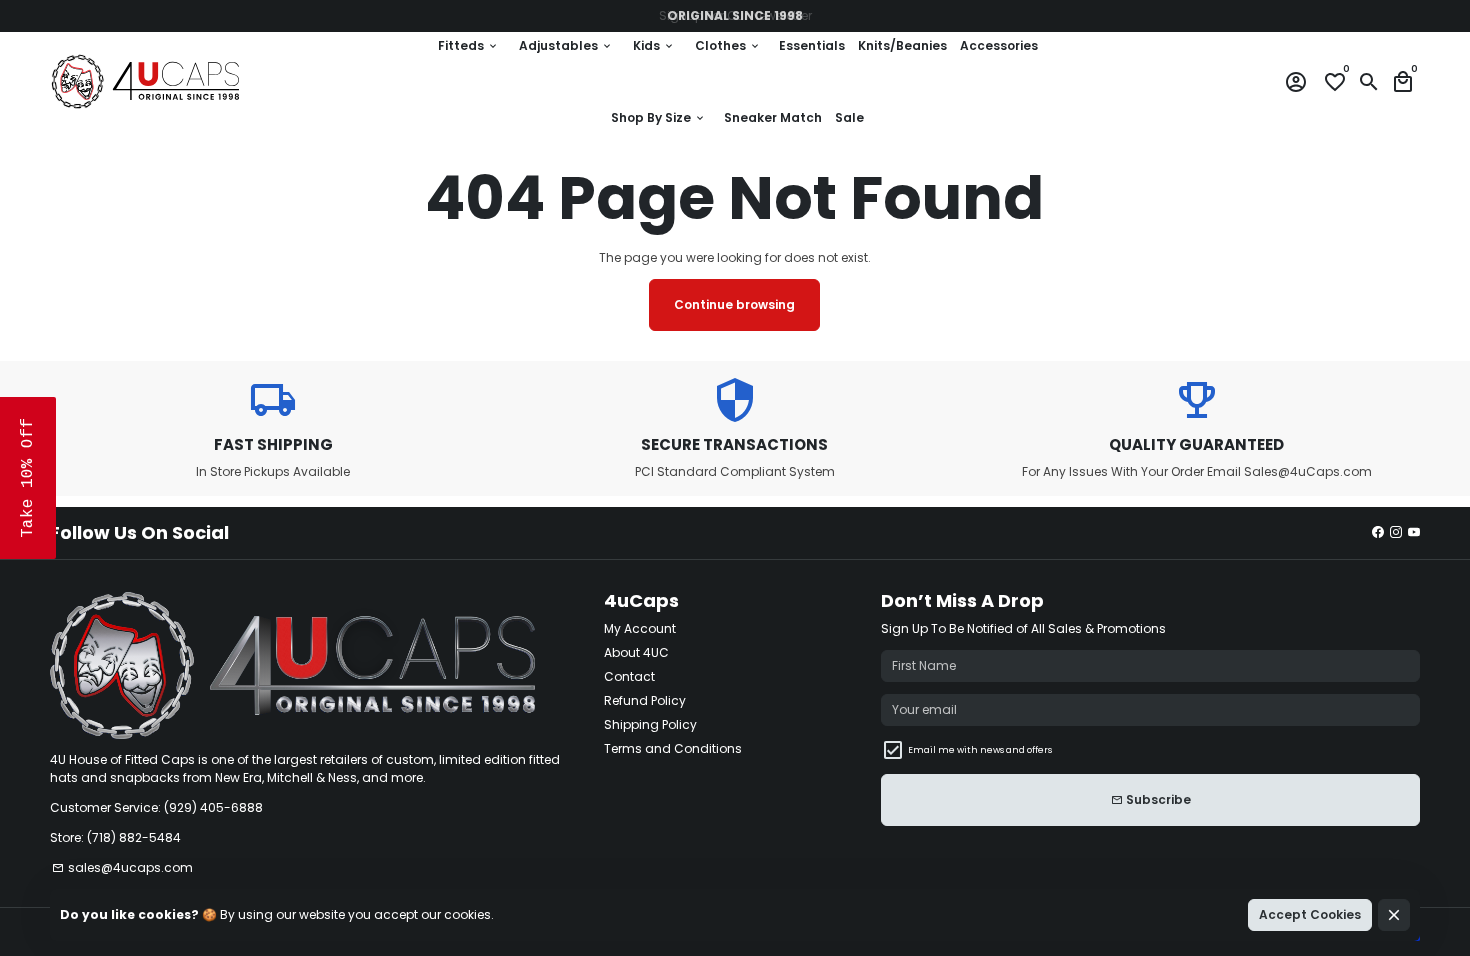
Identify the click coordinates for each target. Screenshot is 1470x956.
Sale (849, 117)
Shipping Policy (650, 724)
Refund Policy (645, 700)
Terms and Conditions (673, 748)
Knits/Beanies (902, 45)
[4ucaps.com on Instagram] (1396, 532)
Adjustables (566, 45)
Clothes (728, 45)
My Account (640, 628)
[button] (28, 478)
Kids (654, 45)
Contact (629, 676)
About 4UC (636, 652)
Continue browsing (734, 304)
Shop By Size (658, 117)
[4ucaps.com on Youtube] (1414, 532)
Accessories (999, 45)
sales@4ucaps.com (122, 867)
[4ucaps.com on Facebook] (1378, 532)
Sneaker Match (773, 117)
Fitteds (468, 45)
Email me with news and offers (980, 750)
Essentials (812, 45)
